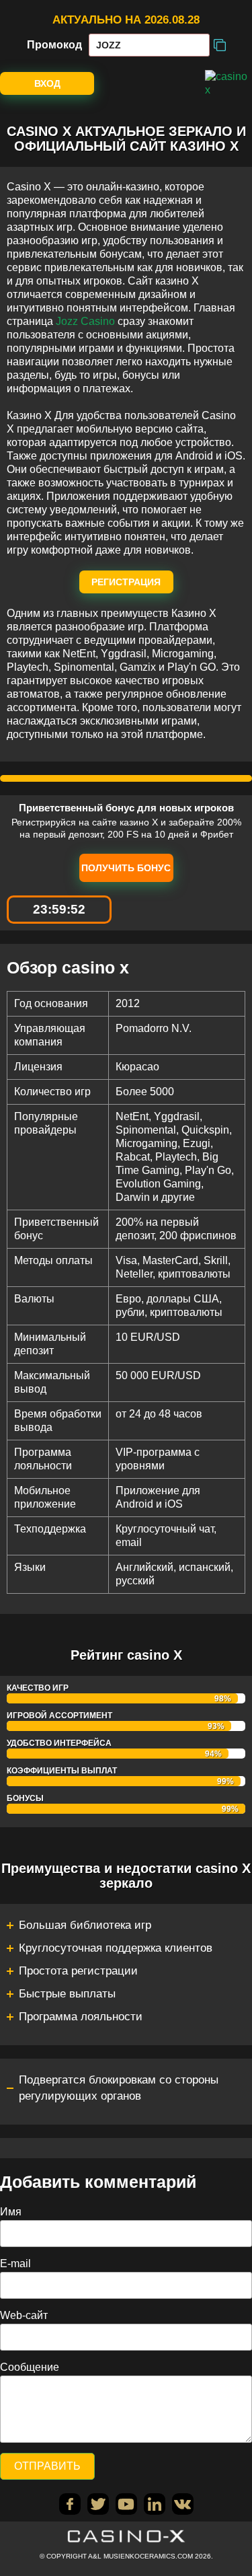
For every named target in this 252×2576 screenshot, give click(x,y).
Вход (47, 83)
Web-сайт (24, 2315)
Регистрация (126, 582)
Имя (11, 2212)
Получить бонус (126, 868)
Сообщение (30, 2367)
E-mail (15, 2264)
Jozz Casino (85, 321)
